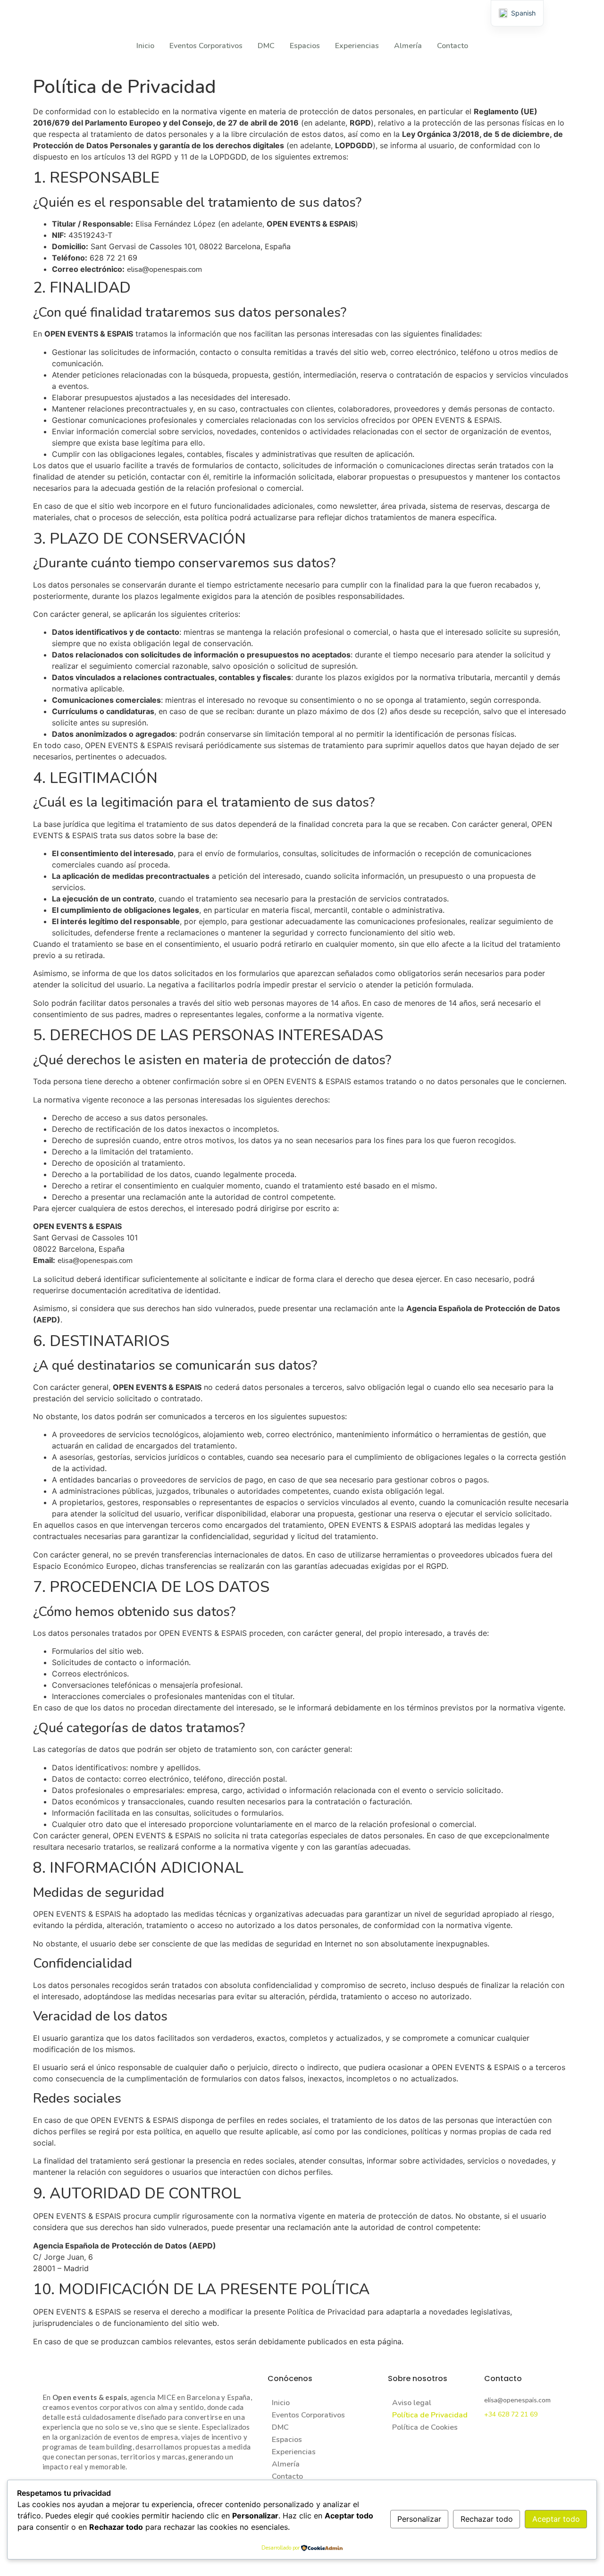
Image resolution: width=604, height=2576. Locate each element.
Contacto (453, 46)
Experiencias (357, 46)
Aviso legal (412, 2403)
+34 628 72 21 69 (511, 2414)
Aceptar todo (556, 2519)
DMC (266, 46)
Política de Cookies (425, 2427)
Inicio (145, 46)
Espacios (305, 46)
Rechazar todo (487, 2519)
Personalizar (419, 2519)
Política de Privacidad (430, 2415)
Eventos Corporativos (206, 46)
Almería (408, 46)
